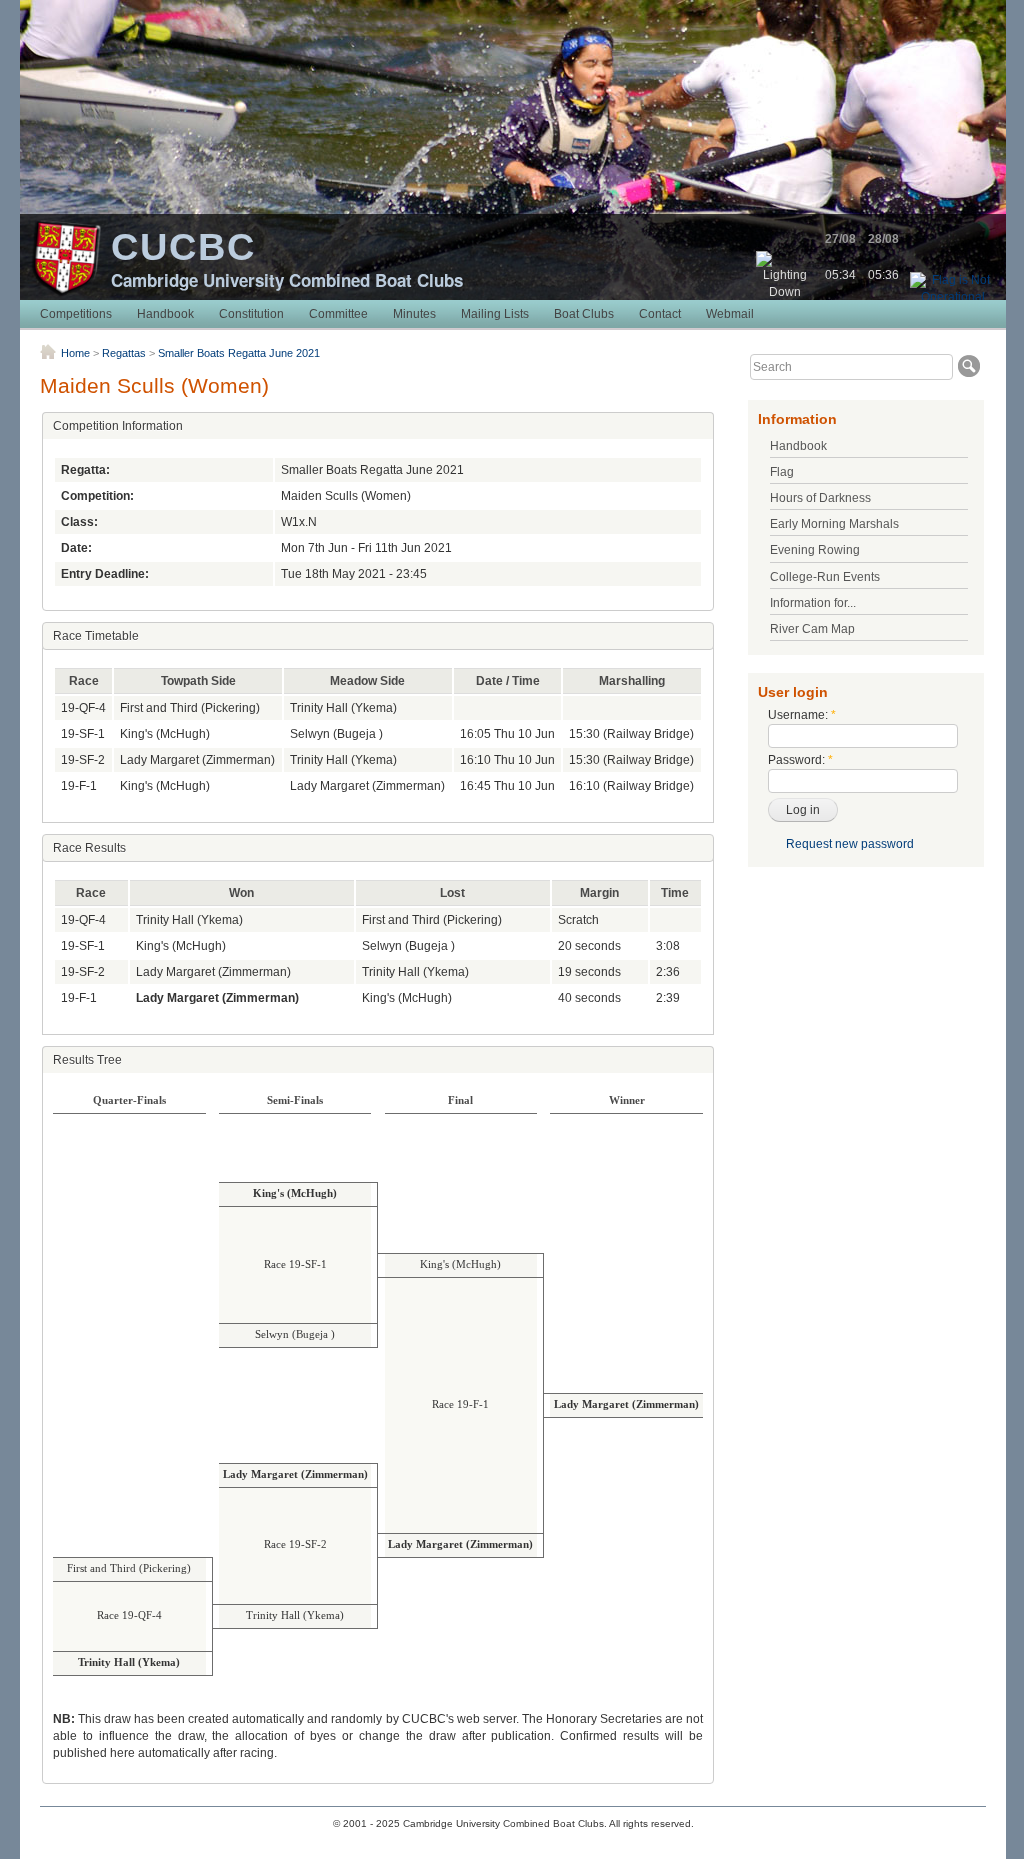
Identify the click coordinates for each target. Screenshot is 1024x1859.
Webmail (730, 314)
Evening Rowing (815, 550)
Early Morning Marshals (834, 524)
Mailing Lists (495, 314)
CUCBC (183, 247)
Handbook (165, 314)
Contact (660, 314)
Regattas (124, 353)
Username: (802, 715)
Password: (800, 760)
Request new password (850, 844)
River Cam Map (812, 629)
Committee (338, 314)
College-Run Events (825, 577)
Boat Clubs (584, 314)
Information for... (813, 603)
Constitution (251, 314)
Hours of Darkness (820, 498)
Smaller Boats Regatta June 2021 (239, 353)
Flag (782, 472)
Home (75, 353)
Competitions (76, 314)
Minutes (414, 314)
